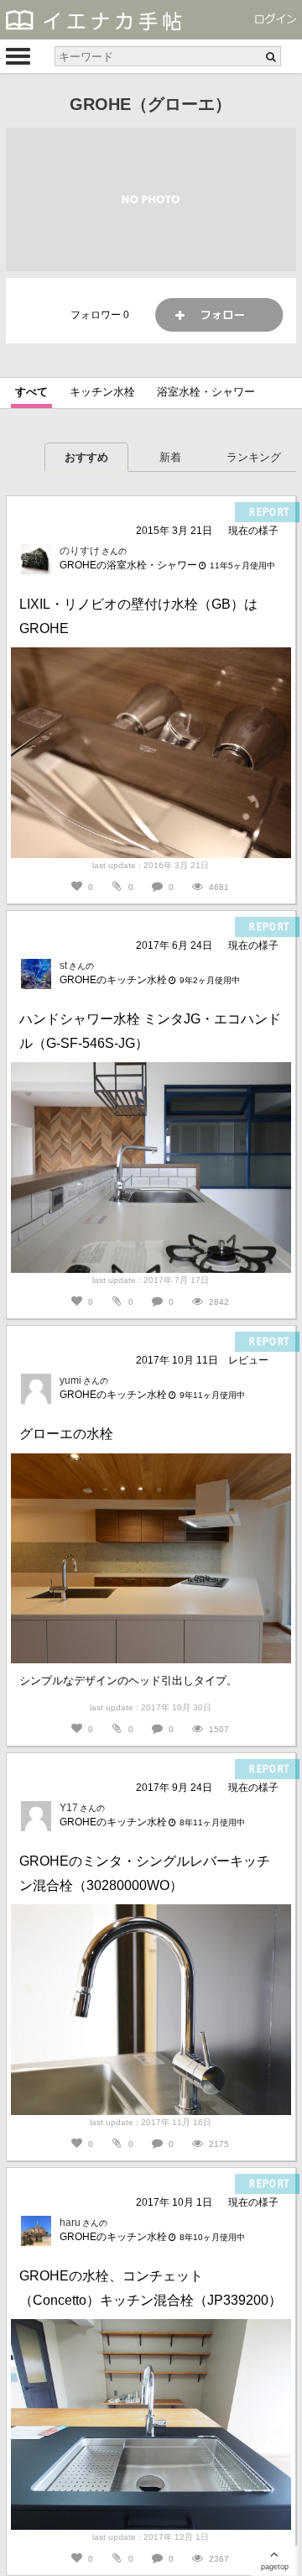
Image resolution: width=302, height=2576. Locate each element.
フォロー (219, 315)
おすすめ (86, 457)
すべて (31, 392)
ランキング (254, 457)
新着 (170, 457)
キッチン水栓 (102, 392)
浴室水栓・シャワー (206, 392)
